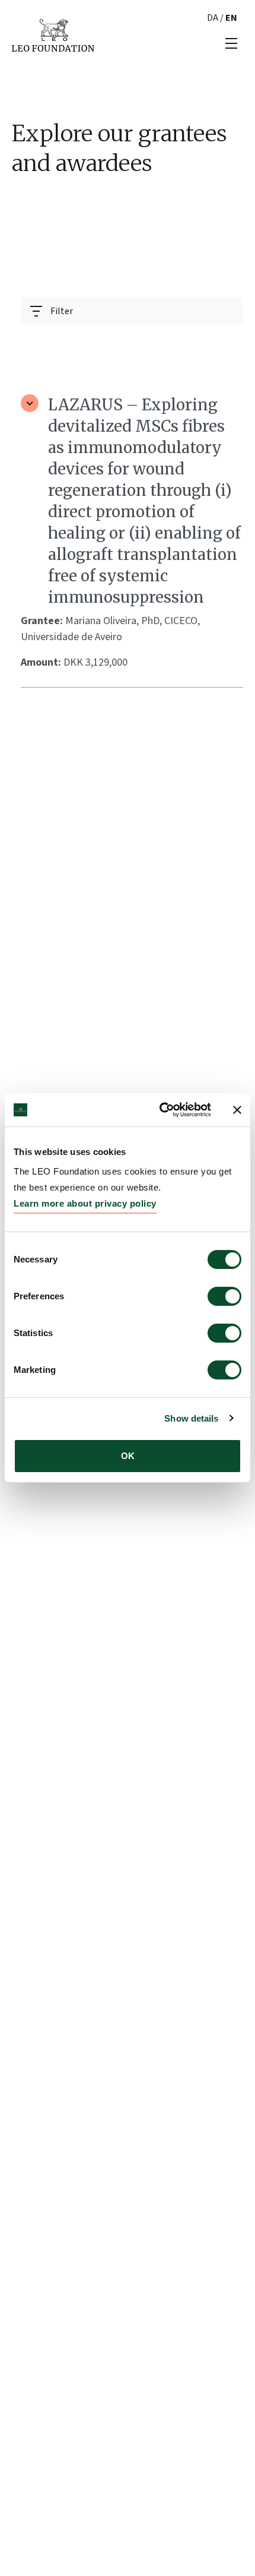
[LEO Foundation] (53, 34)
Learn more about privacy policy (85, 1203)
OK (128, 1456)
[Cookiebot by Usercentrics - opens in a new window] (160, 1110)
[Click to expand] (30, 403)
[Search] (227, 340)
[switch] (224, 1296)
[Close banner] (237, 1110)
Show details (191, 1418)
